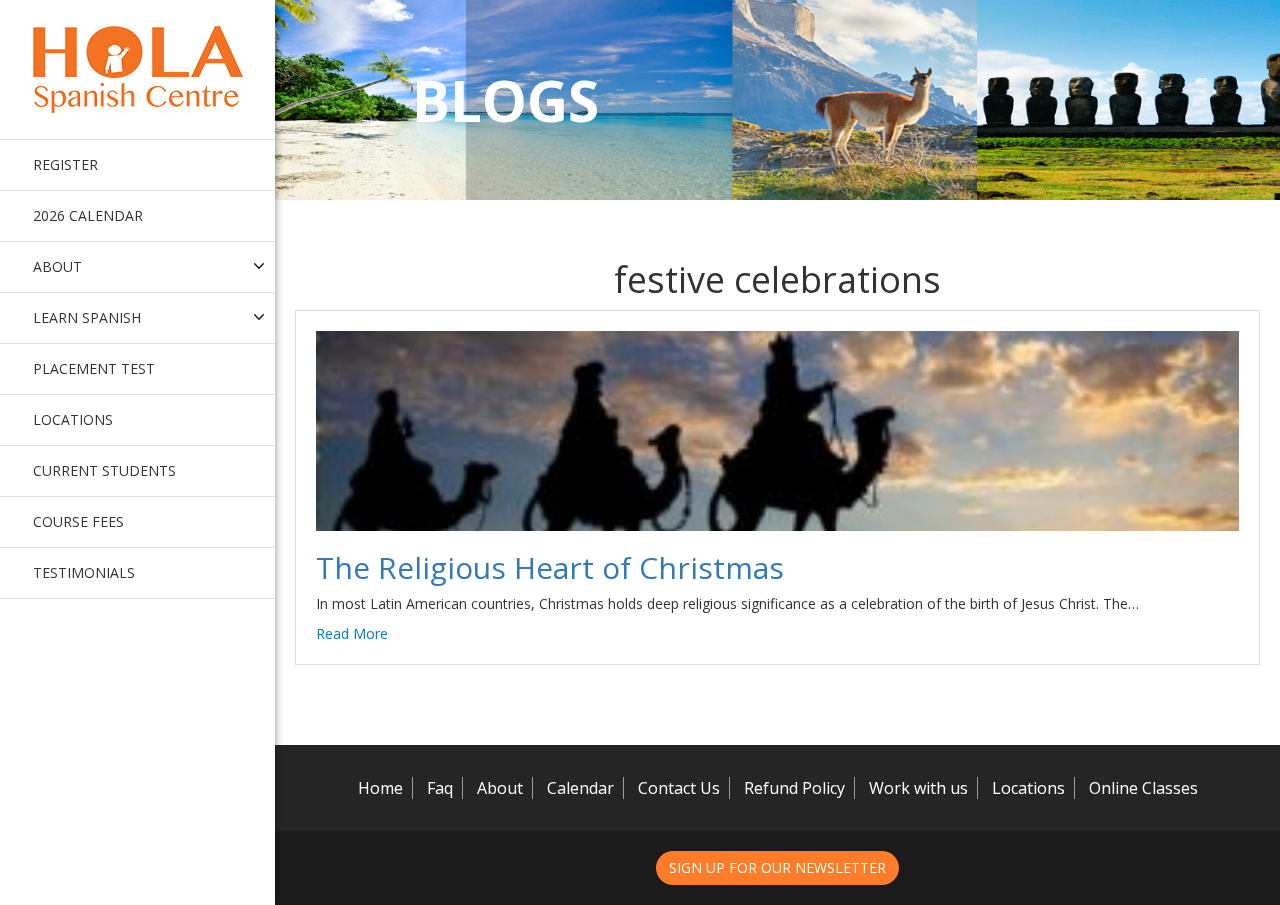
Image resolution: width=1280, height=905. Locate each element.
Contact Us (679, 788)
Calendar (580, 788)
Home (380, 788)
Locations (73, 419)
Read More (352, 633)
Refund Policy (794, 788)
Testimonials (84, 572)
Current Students (104, 470)
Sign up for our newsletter (777, 867)
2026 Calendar (88, 215)
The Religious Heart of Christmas (550, 567)
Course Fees (78, 521)
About (500, 788)
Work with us (918, 788)
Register (65, 164)
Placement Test (94, 368)
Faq (440, 788)
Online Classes (1143, 788)
